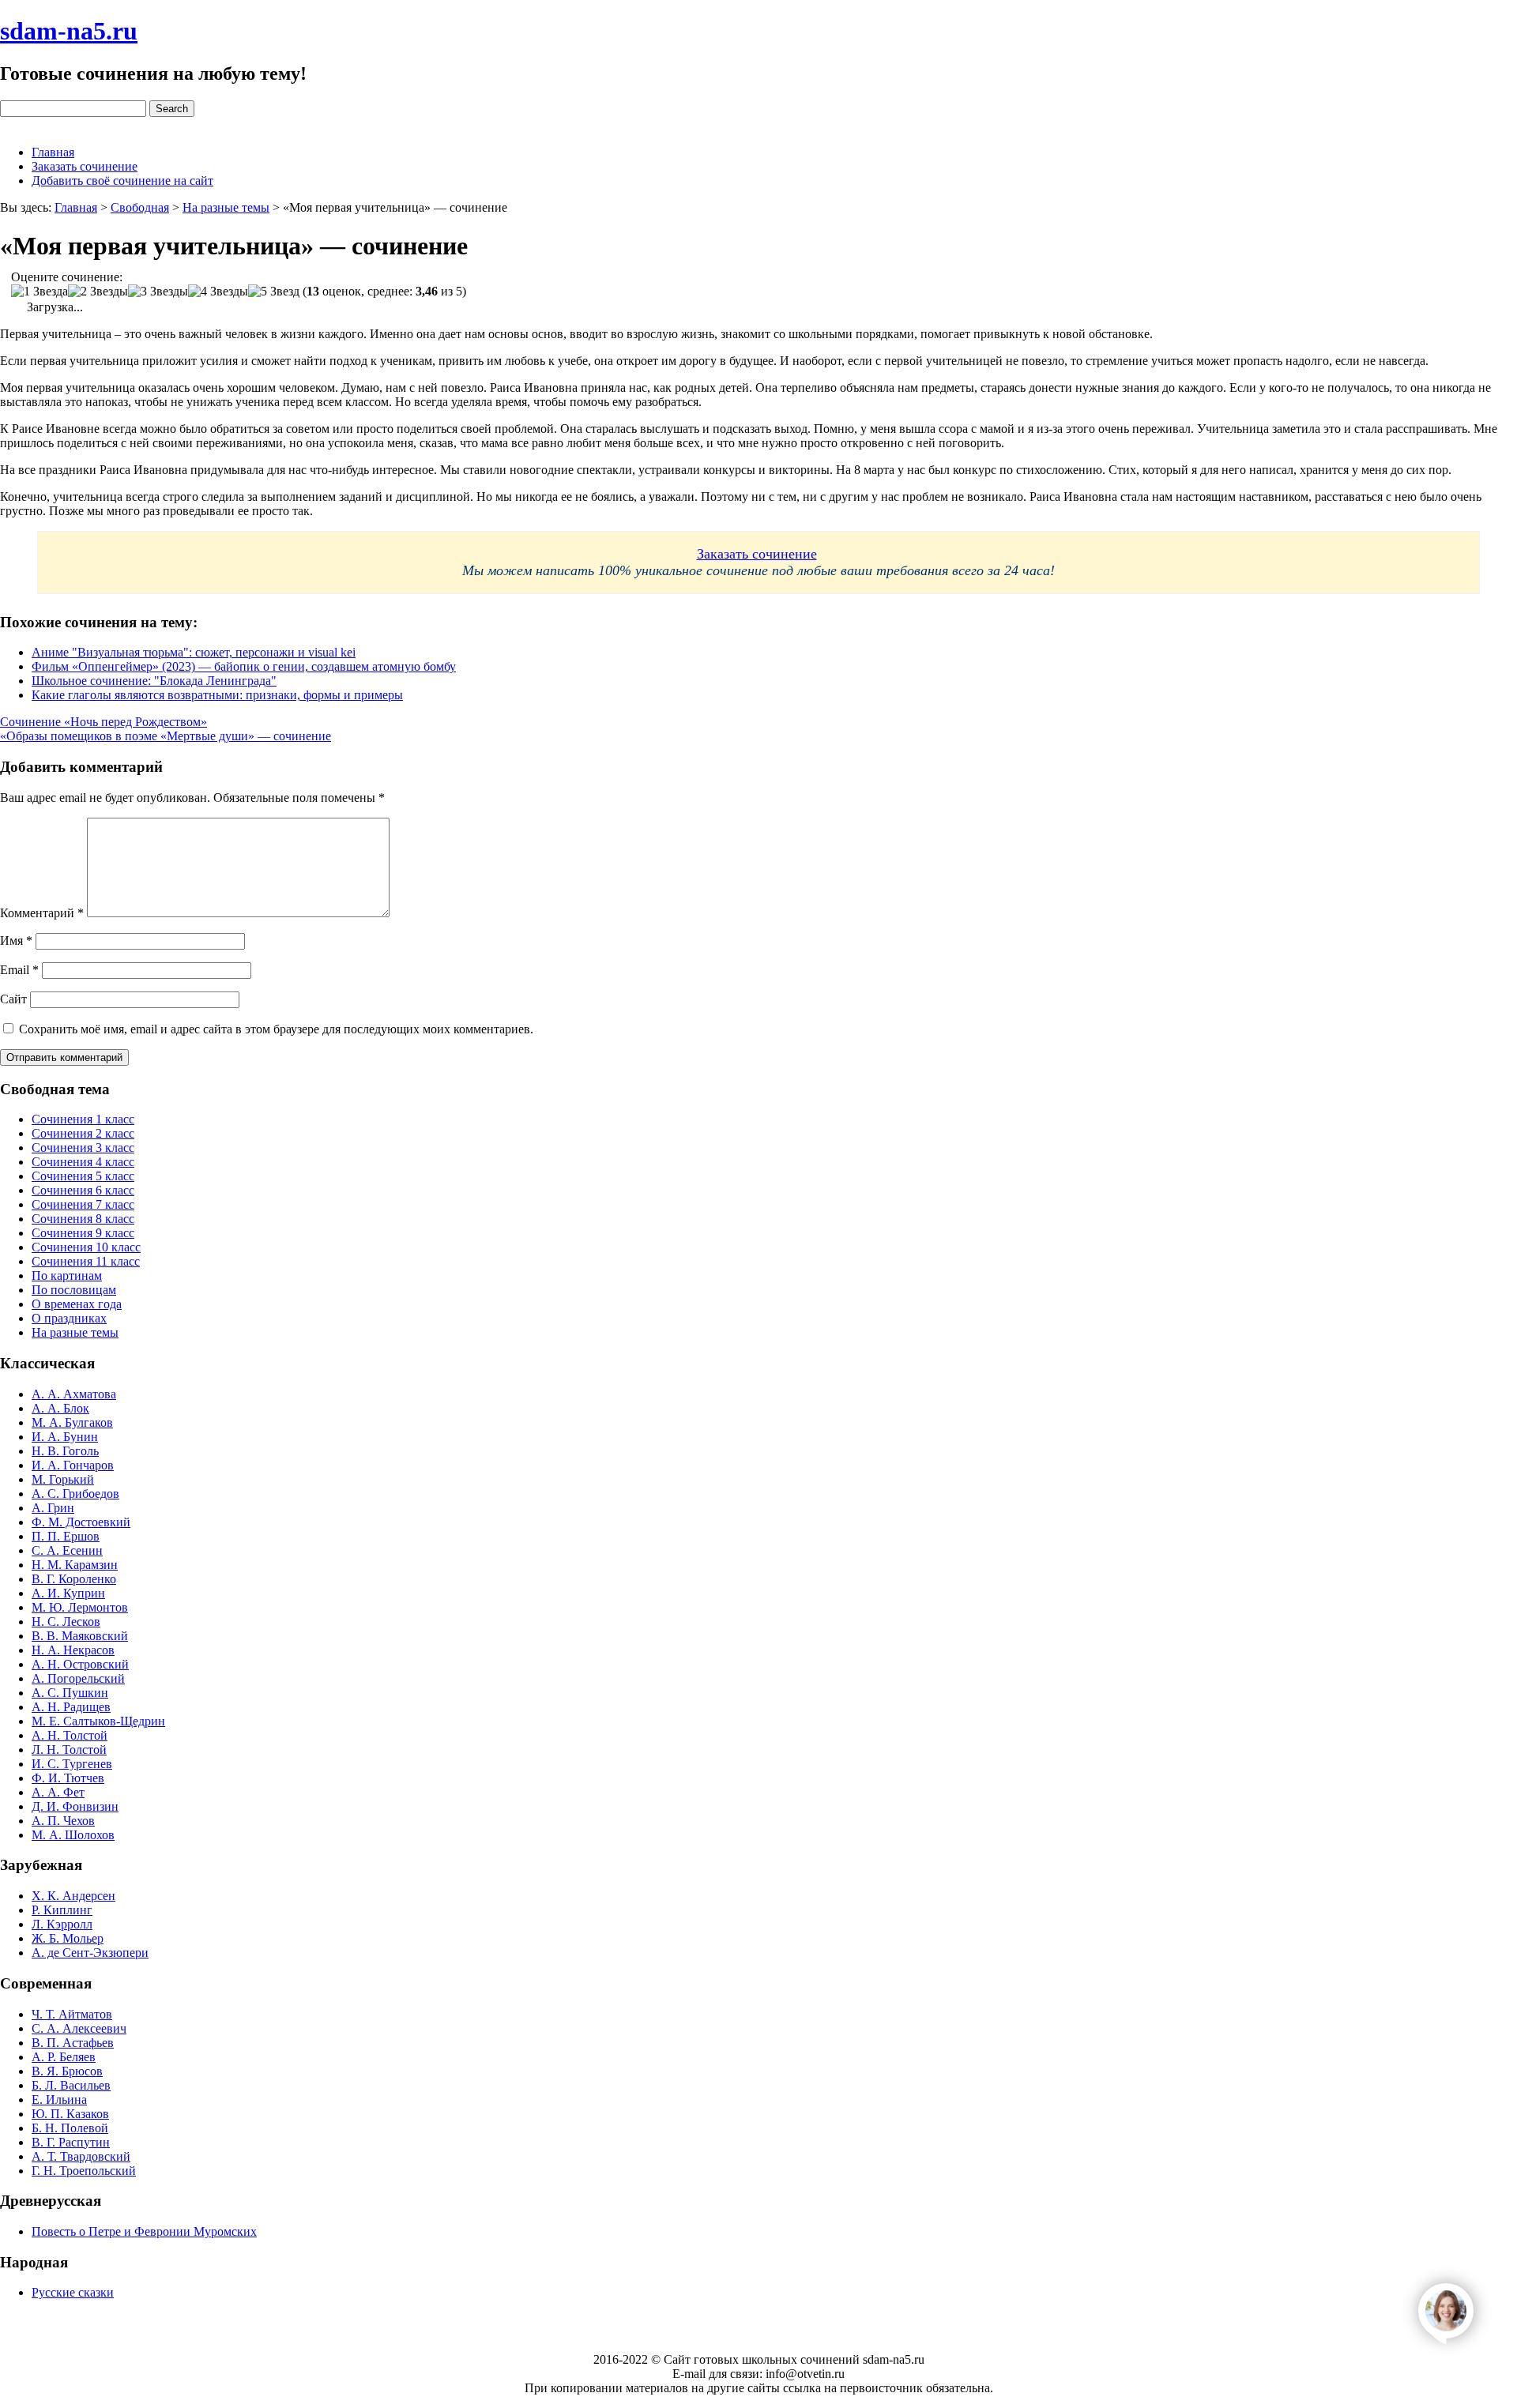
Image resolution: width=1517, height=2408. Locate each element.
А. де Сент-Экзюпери (90, 1953)
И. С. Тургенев (72, 1764)
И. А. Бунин (65, 1437)
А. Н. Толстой (70, 1735)
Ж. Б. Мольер (68, 1938)
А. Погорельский (78, 1678)
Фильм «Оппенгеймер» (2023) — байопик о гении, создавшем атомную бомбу (244, 666)
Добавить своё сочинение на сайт (122, 181)
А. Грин (53, 1508)
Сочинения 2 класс (83, 1133)
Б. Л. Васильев (71, 2085)
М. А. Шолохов (73, 1835)
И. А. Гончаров (73, 1465)
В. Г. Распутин (71, 2142)
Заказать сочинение (85, 166)
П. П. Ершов (66, 1536)
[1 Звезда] (40, 292)
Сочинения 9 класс (83, 1233)
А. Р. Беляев (64, 2057)
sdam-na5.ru (69, 31)
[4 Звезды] (218, 292)
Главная (53, 152)
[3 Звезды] (158, 292)
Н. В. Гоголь (65, 1451)
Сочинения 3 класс (83, 1148)
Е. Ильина (59, 2099)
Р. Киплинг (62, 1910)
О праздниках (69, 1318)
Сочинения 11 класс (86, 1261)
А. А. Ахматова (74, 1394)
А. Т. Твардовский (81, 2156)
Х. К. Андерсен (73, 1896)
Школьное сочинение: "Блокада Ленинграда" (154, 681)
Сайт (13, 999)
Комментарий (42, 913)
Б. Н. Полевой (70, 2128)
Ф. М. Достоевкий (81, 1522)
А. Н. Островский (80, 1664)
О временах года (77, 1304)
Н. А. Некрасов (73, 1650)
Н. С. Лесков (66, 1622)
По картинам (67, 1275)
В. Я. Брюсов (67, 2071)
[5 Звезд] (274, 292)
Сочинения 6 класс (83, 1190)
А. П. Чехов (63, 1821)
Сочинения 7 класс (83, 1204)
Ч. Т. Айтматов (72, 2014)
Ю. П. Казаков (70, 2114)
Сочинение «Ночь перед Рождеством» (104, 722)
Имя (16, 941)
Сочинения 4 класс (83, 1162)
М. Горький (63, 1479)
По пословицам (74, 1290)
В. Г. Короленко (74, 1579)
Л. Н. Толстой (69, 1750)
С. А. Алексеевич (79, 2028)
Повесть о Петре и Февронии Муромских (144, 2231)
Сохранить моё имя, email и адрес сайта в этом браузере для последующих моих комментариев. (276, 1029)
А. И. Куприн (68, 1593)
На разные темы (75, 1332)
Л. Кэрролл (62, 1924)
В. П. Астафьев (73, 2043)
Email (19, 970)
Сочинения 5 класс (83, 1176)
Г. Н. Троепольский (84, 2171)
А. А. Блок (60, 1408)
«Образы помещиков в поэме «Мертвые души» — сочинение (166, 736)
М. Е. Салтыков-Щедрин (98, 1721)
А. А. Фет (58, 1792)
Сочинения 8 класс (83, 1219)
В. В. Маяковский (80, 1636)
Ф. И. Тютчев (68, 1778)
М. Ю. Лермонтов (80, 1607)
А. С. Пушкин (70, 1693)
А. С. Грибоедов (75, 1494)
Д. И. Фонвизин (75, 1806)
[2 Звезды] (98, 292)
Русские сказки (73, 2292)
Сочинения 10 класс (86, 1247)
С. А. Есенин (67, 1550)
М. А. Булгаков (72, 1422)
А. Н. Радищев (71, 1707)
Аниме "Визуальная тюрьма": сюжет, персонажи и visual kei (194, 652)
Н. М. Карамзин (75, 1565)
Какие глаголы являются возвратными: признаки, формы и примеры (217, 695)
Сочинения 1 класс (83, 1119)
